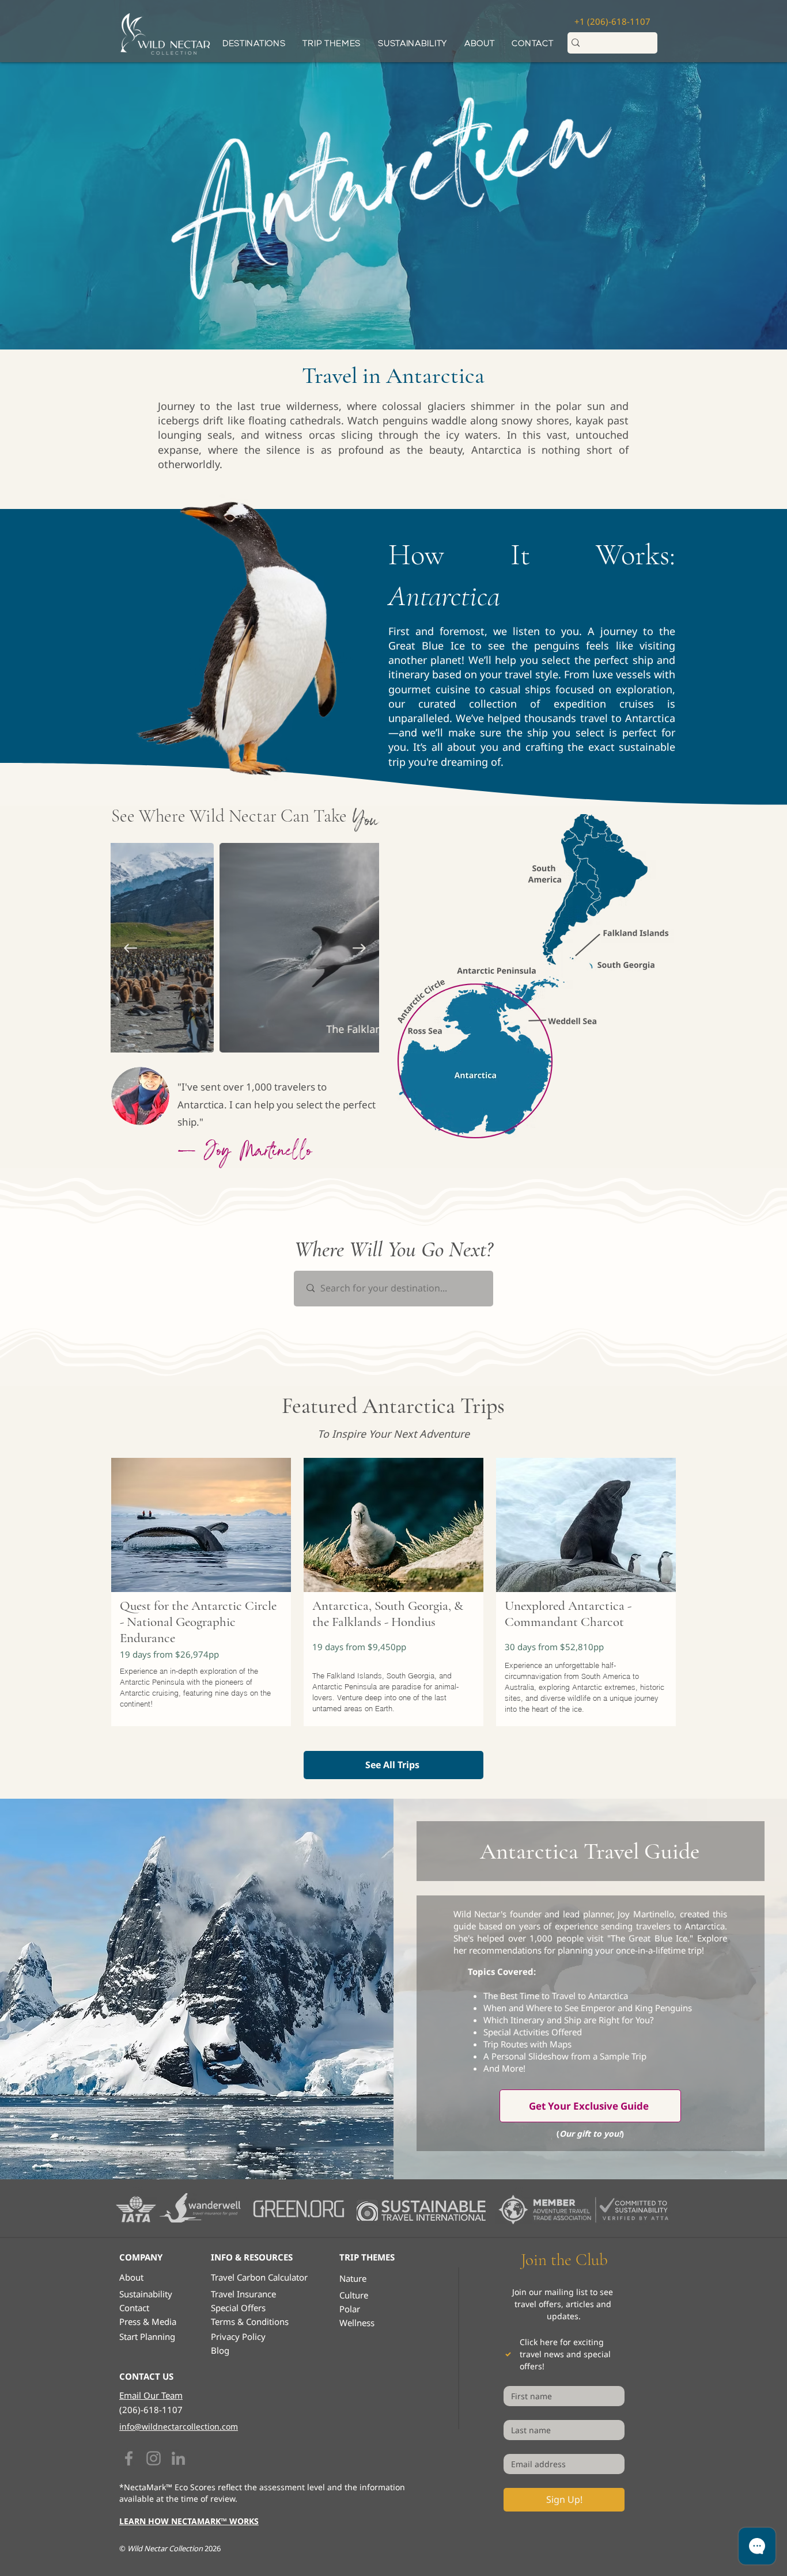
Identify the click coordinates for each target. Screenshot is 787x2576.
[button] (332, 43)
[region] (201, 1602)
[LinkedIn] (178, 2458)
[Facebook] (129, 2458)
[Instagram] (154, 2458)
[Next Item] (359, 948)
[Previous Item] (130, 948)
